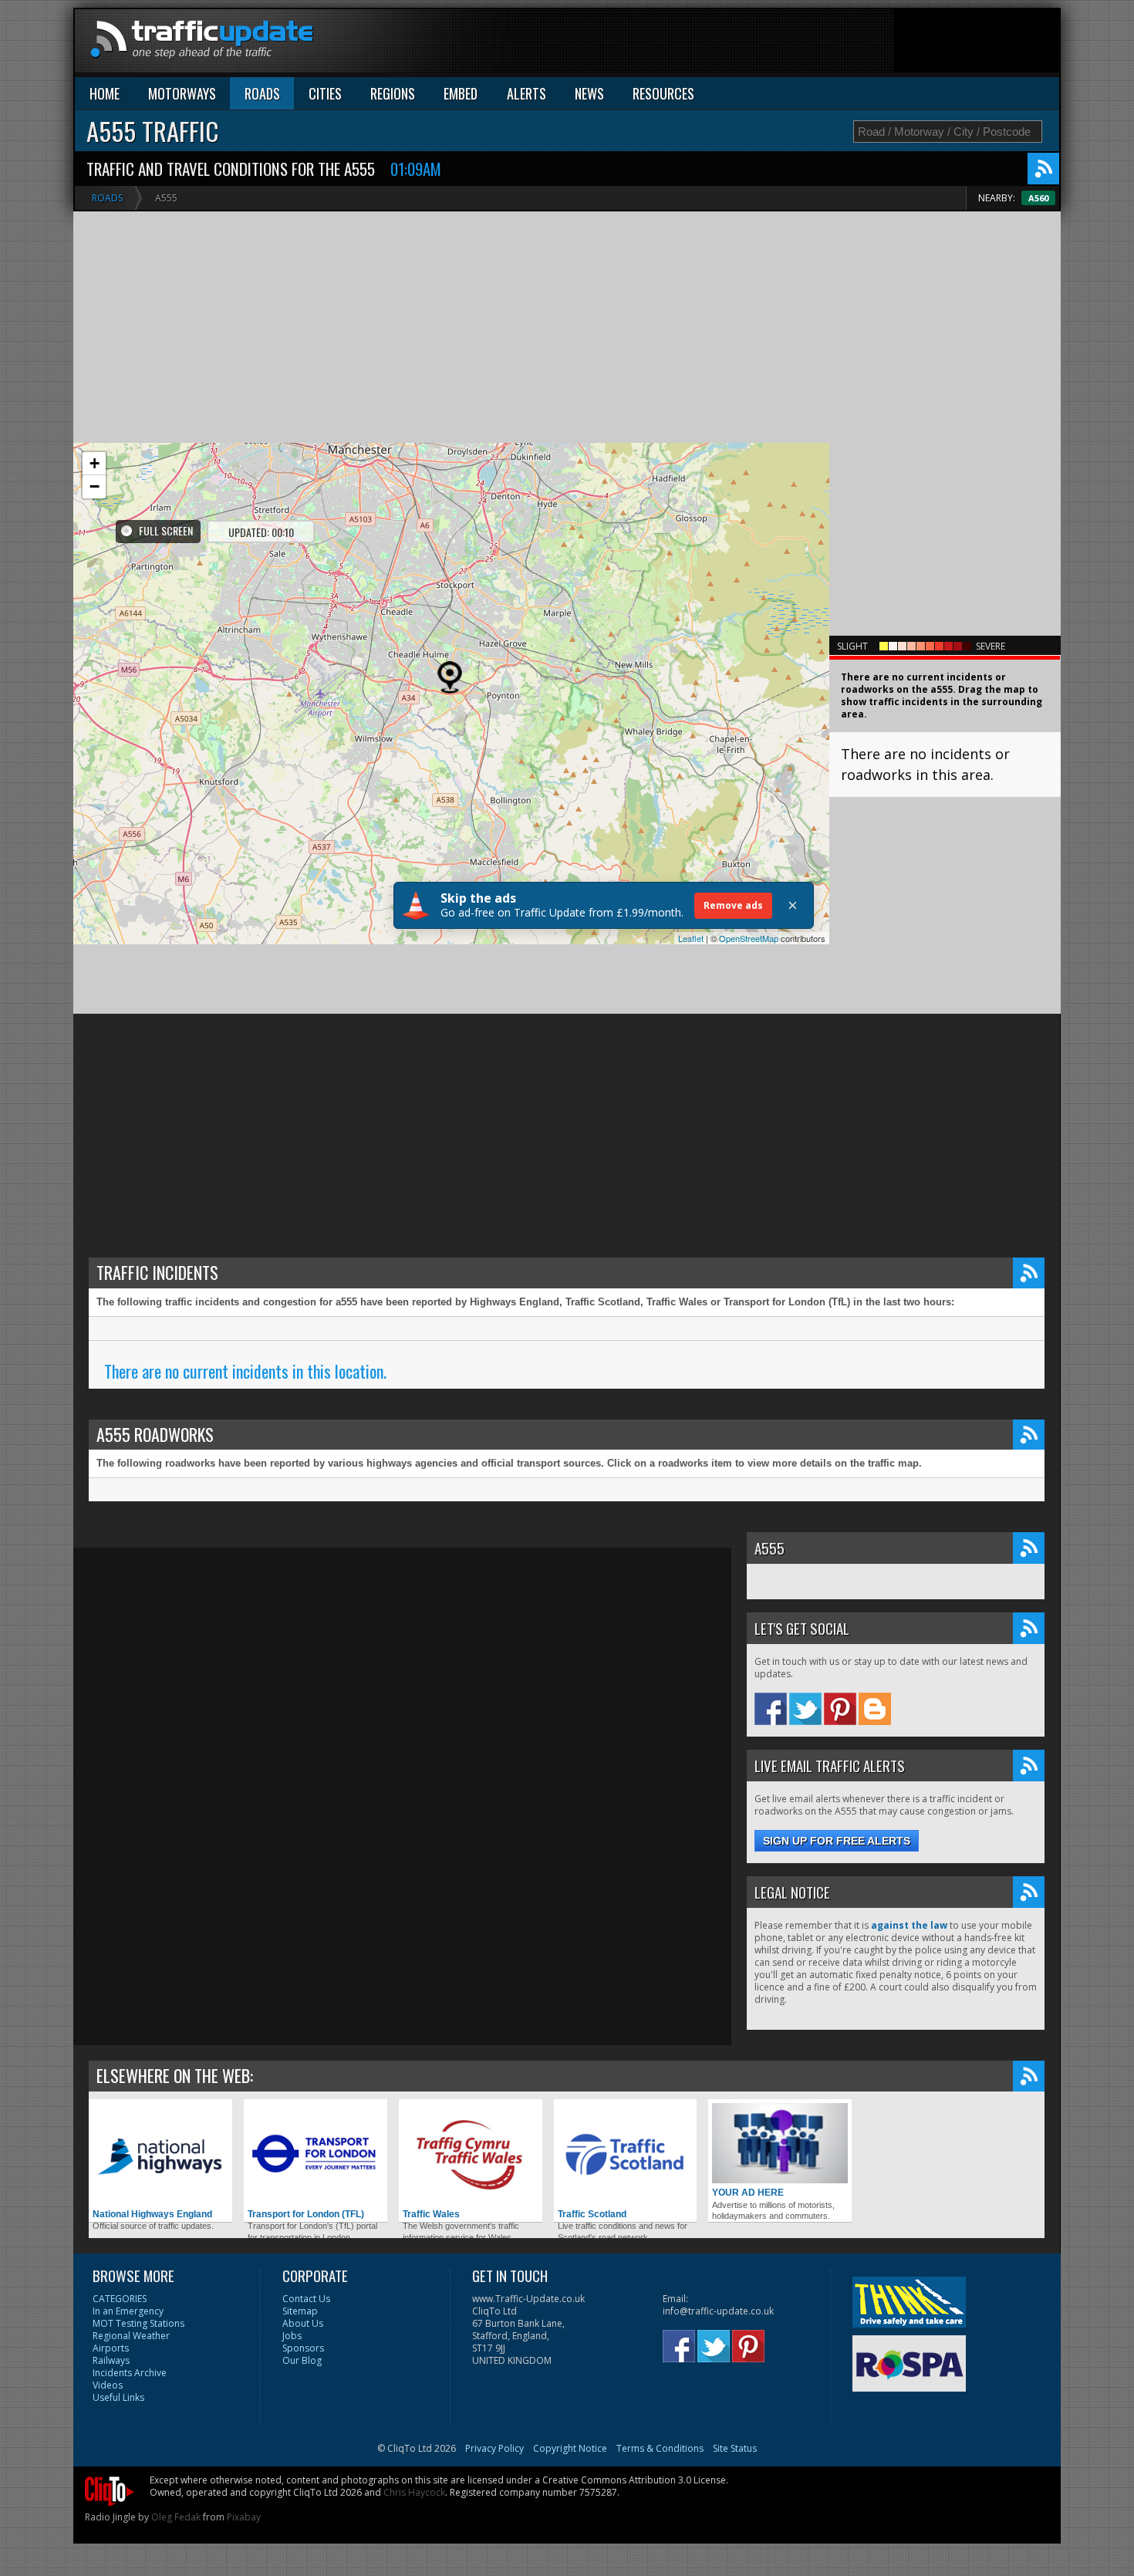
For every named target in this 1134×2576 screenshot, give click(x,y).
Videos (108, 2385)
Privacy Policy (494, 2448)
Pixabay (244, 2517)
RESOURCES (663, 93)
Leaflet (691, 938)
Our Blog (302, 2360)
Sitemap (300, 2311)
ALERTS (526, 93)
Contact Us (306, 2299)
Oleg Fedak (176, 2517)
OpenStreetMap (749, 938)
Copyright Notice (570, 2448)
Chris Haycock (414, 2492)
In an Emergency (128, 2311)
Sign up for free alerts (837, 1841)
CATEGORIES (120, 2299)
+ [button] (94, 463)
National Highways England (152, 2214)
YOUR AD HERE (748, 2193)
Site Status (735, 2448)
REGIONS (393, 93)
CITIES (325, 93)
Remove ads (733, 905)
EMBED (461, 93)
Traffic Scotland (592, 2214)
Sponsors (303, 2348)
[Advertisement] (778, 44)
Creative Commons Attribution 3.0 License (634, 2480)
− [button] (94, 486)
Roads (107, 198)
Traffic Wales (431, 2214)
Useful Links (118, 2397)
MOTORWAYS (182, 93)
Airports (111, 2348)
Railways (111, 2360)
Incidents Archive (130, 2373)
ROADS (262, 93)
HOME (105, 93)
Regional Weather (131, 2336)
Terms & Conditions (660, 2448)
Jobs (292, 2336)
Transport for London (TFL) (306, 2214)
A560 (1038, 198)
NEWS (589, 93)
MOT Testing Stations (138, 2323)
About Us (303, 2323)
